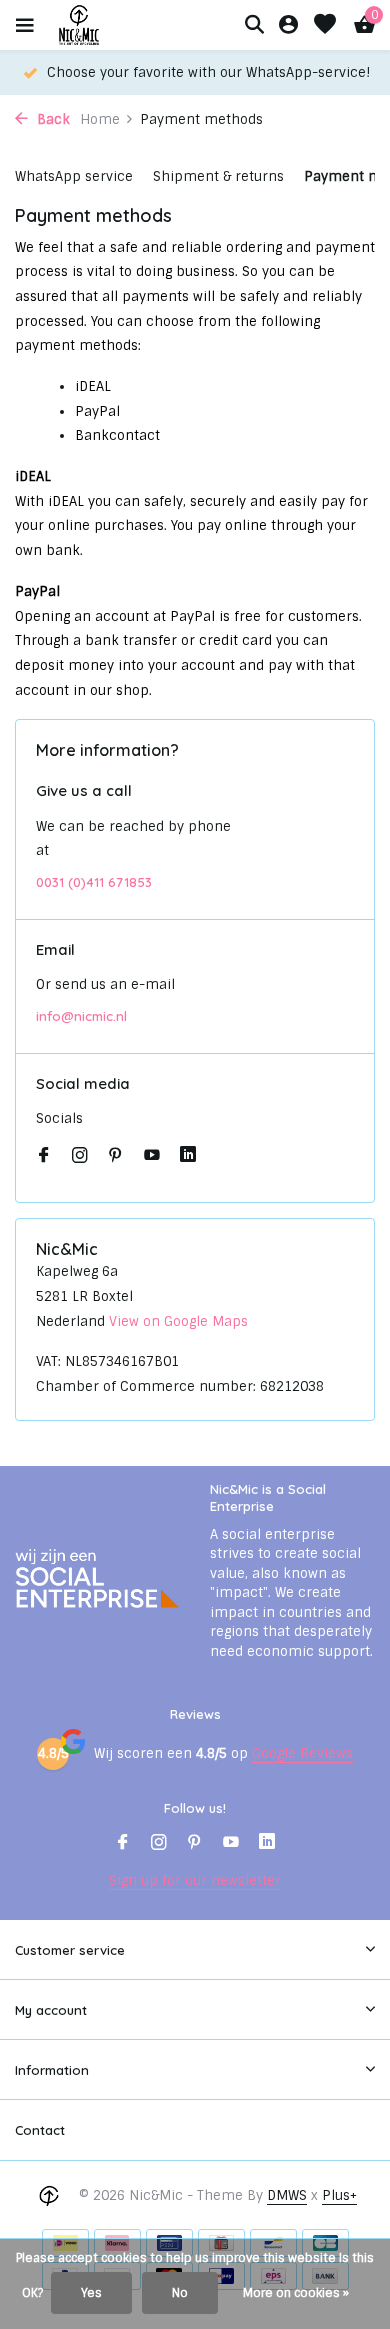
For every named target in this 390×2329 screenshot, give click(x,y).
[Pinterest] (116, 1157)
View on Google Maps (178, 1321)
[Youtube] (152, 1157)
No (180, 2293)
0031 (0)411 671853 (94, 882)
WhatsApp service (74, 176)
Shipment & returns (218, 176)
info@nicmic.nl (81, 1016)
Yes (91, 2293)
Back (51, 119)
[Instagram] (80, 1157)
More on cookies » (296, 2293)
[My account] (288, 25)
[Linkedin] (188, 1157)
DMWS (287, 2195)
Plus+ (339, 2195)
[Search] (254, 24)
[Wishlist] (325, 25)
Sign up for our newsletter (195, 1880)
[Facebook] (44, 1157)
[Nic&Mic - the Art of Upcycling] (114, 25)
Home (100, 119)
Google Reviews (302, 1753)
